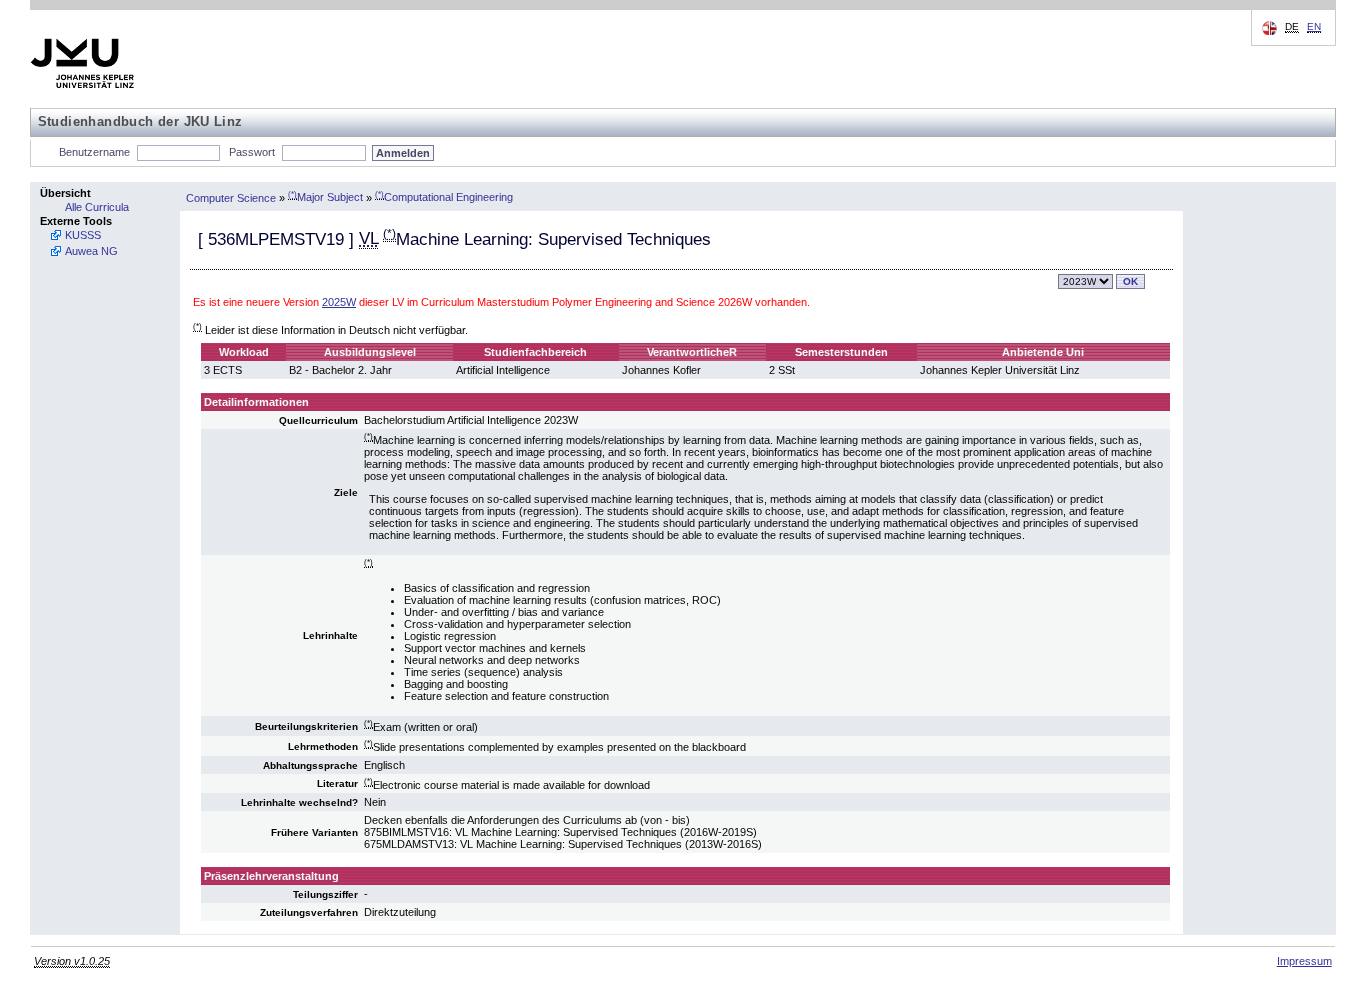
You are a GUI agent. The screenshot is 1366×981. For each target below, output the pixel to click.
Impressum (1304, 961)
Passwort (252, 152)
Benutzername (94, 152)
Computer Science (231, 197)
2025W (339, 302)
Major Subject (325, 197)
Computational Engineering (444, 197)
